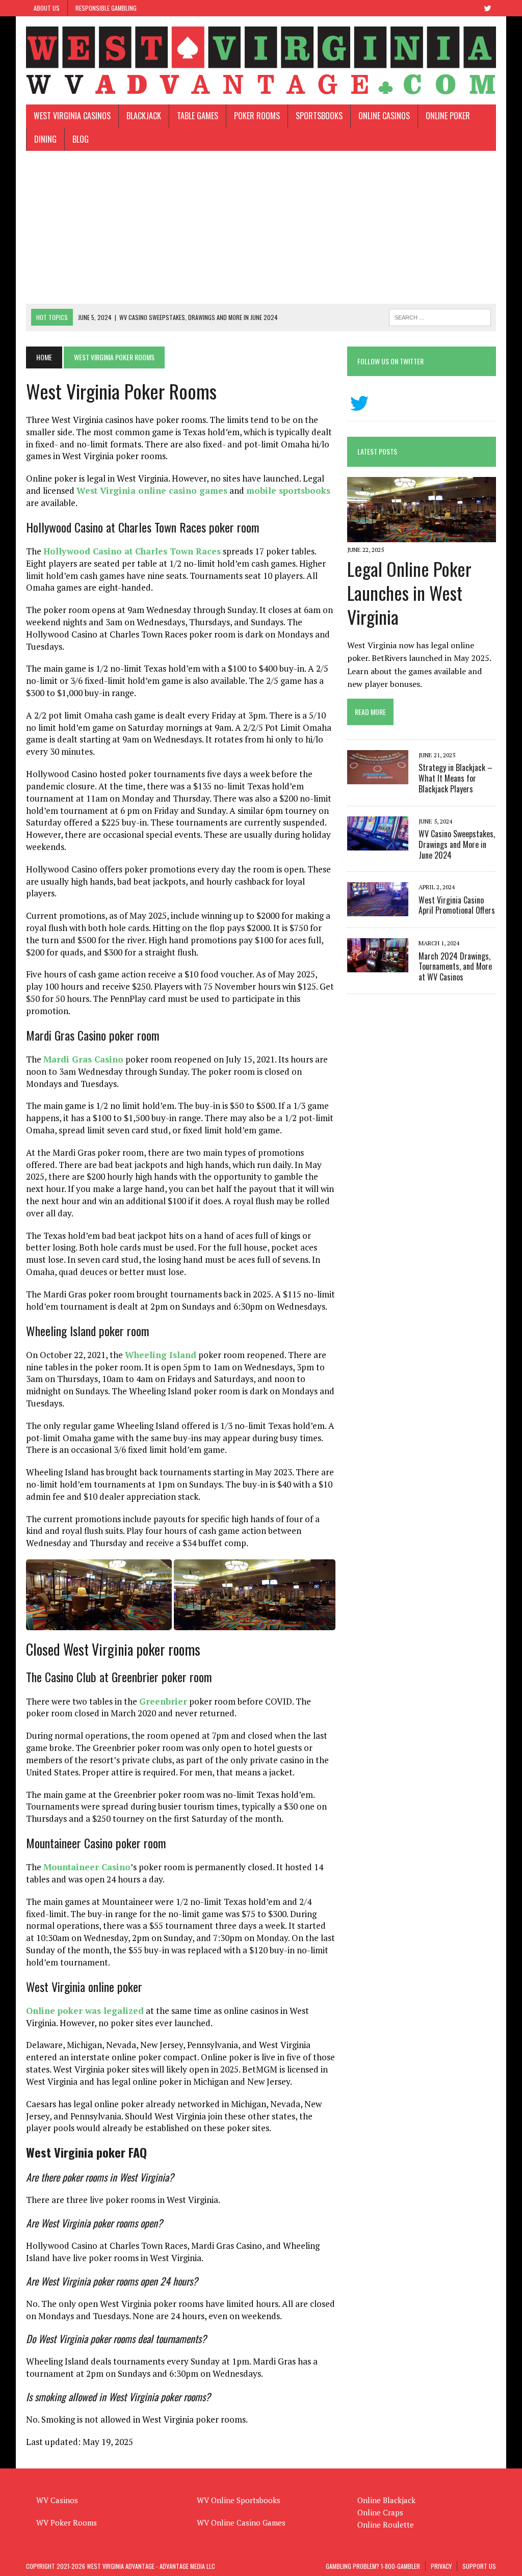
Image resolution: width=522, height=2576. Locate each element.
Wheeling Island (161, 1355)
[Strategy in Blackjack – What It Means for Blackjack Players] (378, 778)
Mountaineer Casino (87, 1867)
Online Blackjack (386, 2500)
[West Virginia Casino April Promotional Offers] (378, 910)
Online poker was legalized (85, 2011)
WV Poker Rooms (67, 2522)
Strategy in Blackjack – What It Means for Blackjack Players (455, 778)
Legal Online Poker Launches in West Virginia (409, 592)
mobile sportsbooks (288, 490)
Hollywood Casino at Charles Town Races (132, 551)
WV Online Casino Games (241, 2522)
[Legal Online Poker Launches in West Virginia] (422, 535)
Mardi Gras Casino (83, 1059)
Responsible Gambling (106, 8)
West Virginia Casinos (72, 116)
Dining (45, 139)
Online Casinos (384, 116)
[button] (99, 1595)
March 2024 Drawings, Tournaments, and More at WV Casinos (455, 967)
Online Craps (380, 2512)
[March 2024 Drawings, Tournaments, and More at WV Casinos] (378, 966)
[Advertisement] (261, 227)
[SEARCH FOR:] (440, 316)
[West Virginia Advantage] (261, 60)
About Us (47, 8)
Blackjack (144, 116)
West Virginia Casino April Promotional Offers (457, 905)
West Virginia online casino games (152, 490)
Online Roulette (386, 2525)
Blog (81, 139)
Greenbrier (163, 1701)
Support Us (479, 2566)
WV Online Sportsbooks (239, 2500)
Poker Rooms (257, 116)
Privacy (441, 2566)
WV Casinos (57, 2500)
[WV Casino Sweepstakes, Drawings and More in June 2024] (378, 843)
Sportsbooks (319, 116)
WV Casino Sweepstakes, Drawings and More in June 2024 (457, 844)
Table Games (198, 116)
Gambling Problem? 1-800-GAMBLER (373, 2566)
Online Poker (448, 116)
